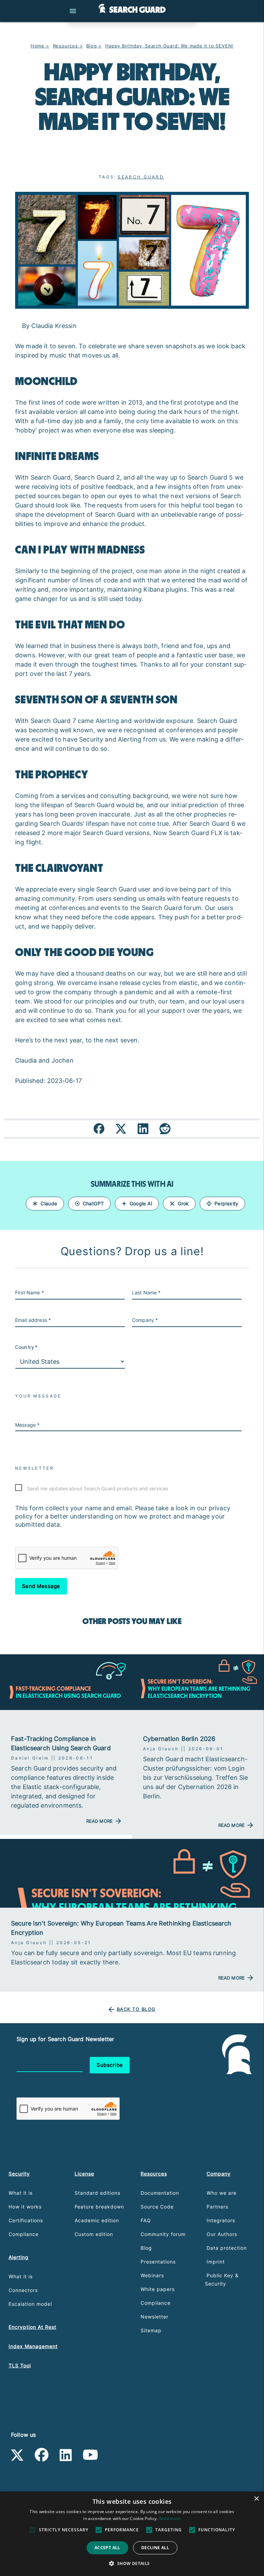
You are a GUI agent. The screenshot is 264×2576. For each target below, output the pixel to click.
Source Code (157, 2207)
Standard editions (97, 2193)
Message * (27, 1425)
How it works (25, 2207)
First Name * (30, 1292)
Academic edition (97, 2220)
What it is (21, 2193)
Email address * (33, 1320)
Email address (32, 2065)
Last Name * (146, 1292)
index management (33, 2346)
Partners (217, 2207)
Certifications (26, 2220)
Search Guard (141, 177)
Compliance (24, 2234)
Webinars (152, 2275)
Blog (146, 2248)
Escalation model (30, 2304)
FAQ (146, 2220)
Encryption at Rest (32, 2327)
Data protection (227, 2248)
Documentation (160, 2193)
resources (154, 2174)
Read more (170, 2518)
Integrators (221, 2220)
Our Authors (222, 2234)
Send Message (41, 1586)
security (19, 2174)
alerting (19, 2257)
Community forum (163, 2234)
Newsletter (155, 2317)
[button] (132, 2564)
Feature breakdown (99, 2207)
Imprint (216, 2262)
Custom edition (94, 2234)
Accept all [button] (107, 2548)
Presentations (158, 2262)
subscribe (110, 2065)
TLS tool (20, 2365)
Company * (145, 1320)
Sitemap (151, 2330)
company (219, 2174)
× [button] (256, 2499)
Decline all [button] (155, 2548)
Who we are (222, 2193)
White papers (158, 2289)
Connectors (23, 2290)
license (84, 2174)
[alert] (132, 2534)
